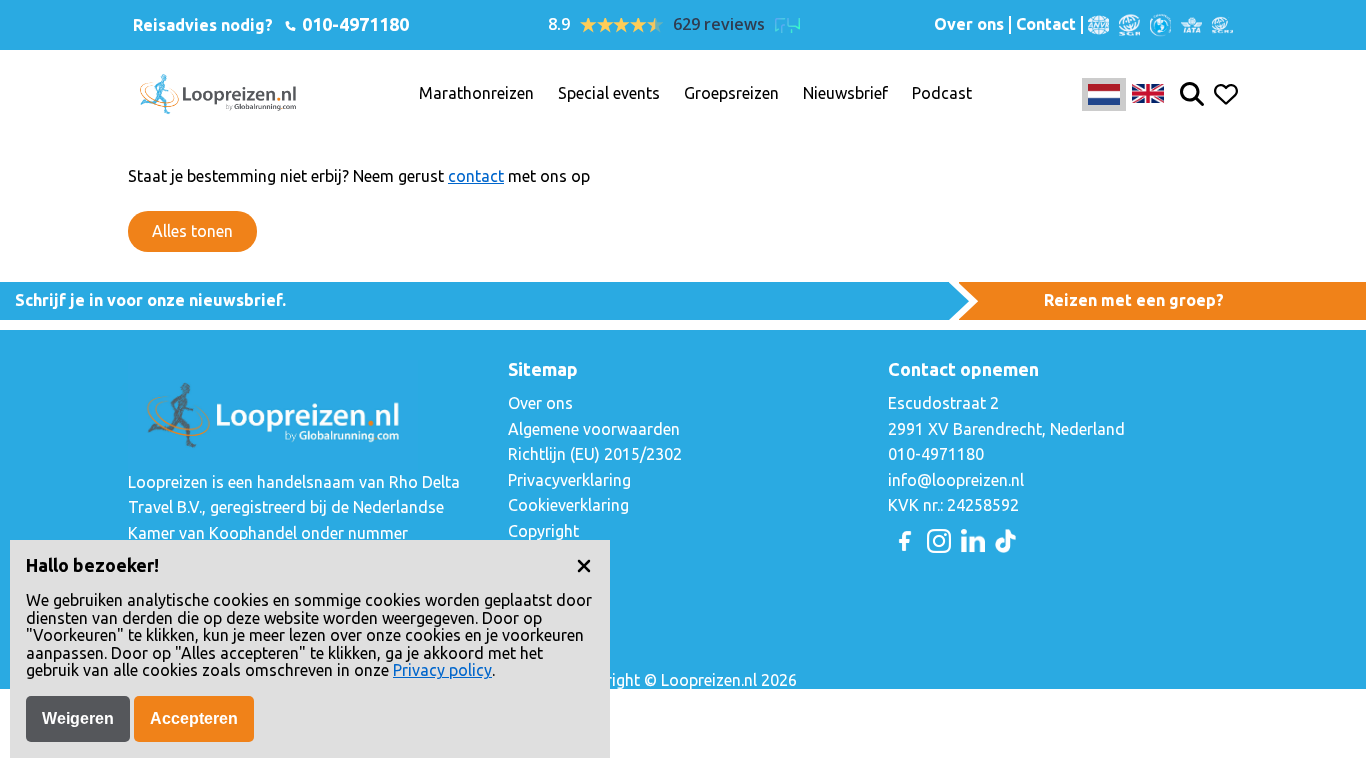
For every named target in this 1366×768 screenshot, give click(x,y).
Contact (1046, 24)
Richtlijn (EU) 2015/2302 (595, 454)
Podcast (942, 93)
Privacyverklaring (569, 480)
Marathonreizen (476, 93)
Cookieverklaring (568, 505)
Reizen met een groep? (1134, 300)
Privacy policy (442, 670)
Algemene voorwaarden (594, 429)
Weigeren (78, 718)
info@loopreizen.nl (956, 480)
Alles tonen (192, 231)
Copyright (543, 531)
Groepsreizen (731, 93)
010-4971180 (353, 24)
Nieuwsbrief (845, 93)
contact (476, 176)
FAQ (523, 557)
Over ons (969, 24)
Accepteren (194, 718)
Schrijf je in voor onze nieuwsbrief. (150, 300)
